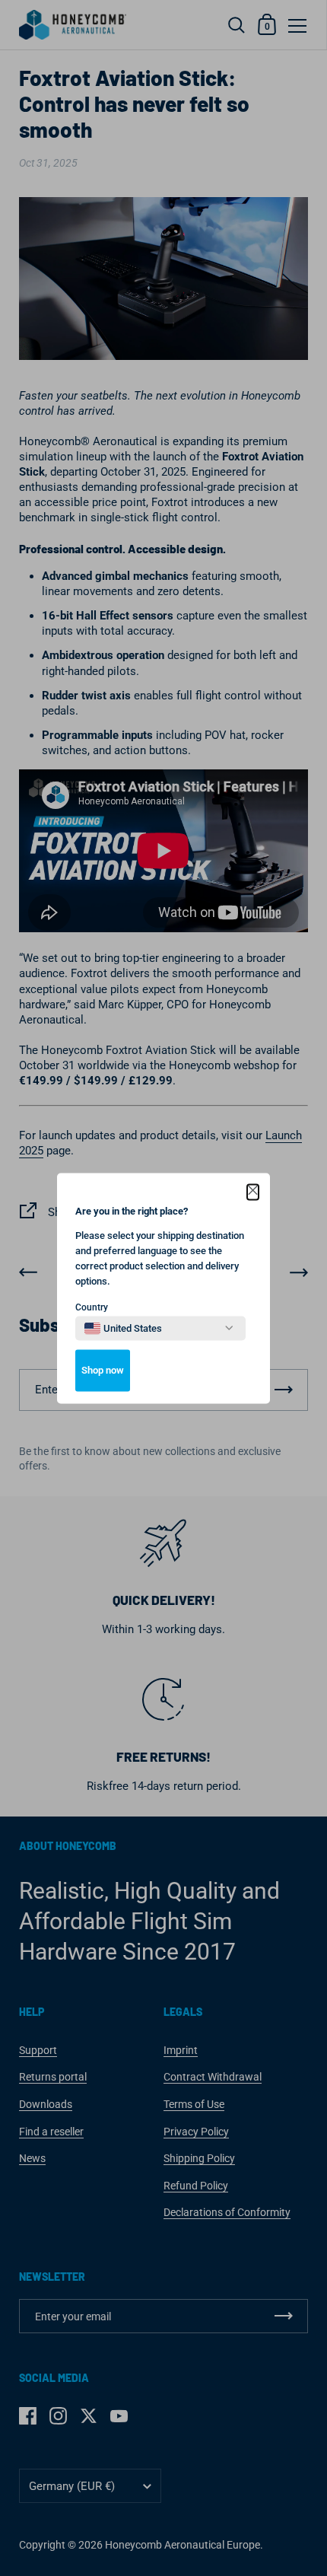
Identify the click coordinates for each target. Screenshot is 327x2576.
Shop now (103, 1370)
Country (92, 1307)
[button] (253, 1192)
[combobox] (123, 1328)
